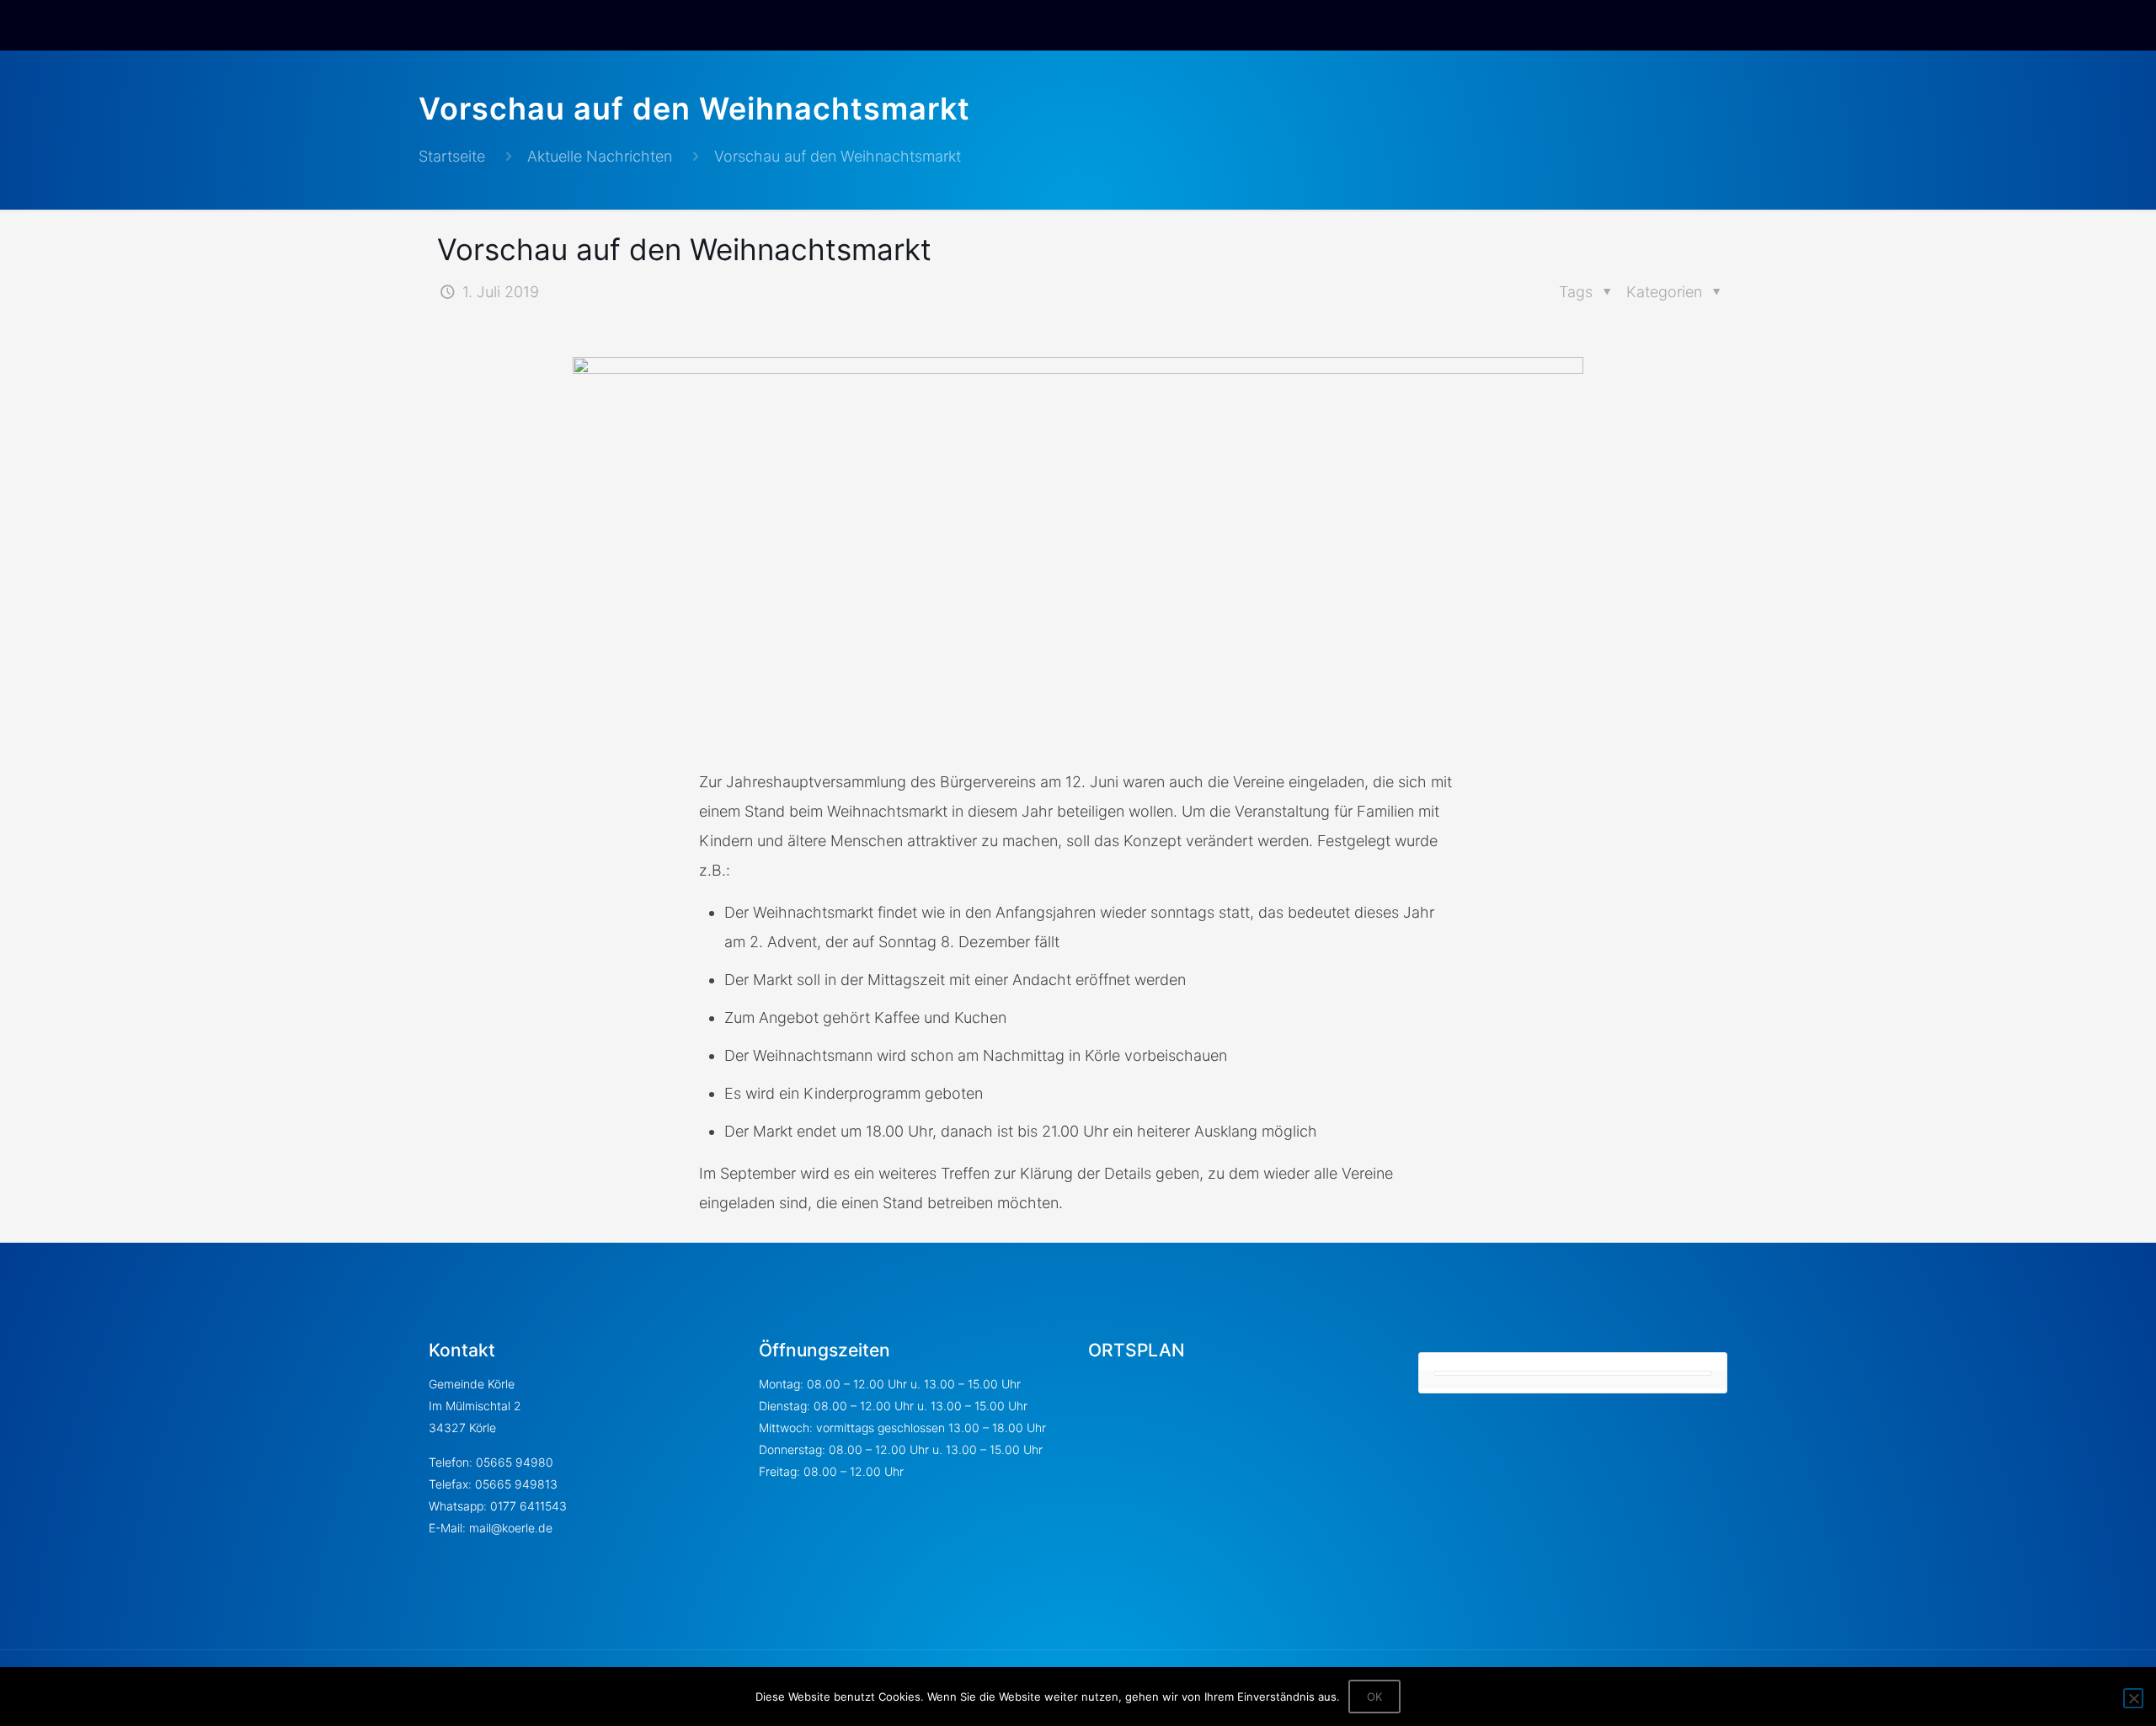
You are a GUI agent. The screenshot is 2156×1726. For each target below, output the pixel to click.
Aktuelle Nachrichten (600, 156)
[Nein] (2133, 1698)
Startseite (452, 156)
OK (1374, 1697)
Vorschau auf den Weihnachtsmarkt (838, 156)
